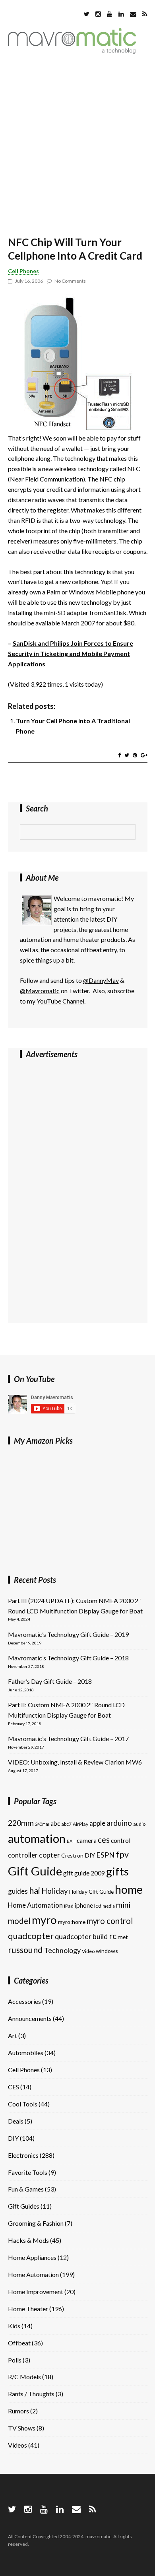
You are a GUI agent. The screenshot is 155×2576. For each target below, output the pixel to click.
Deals (16, 2121)
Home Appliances (32, 2257)
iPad (69, 1906)
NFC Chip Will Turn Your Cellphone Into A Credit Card (75, 249)
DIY (90, 1855)
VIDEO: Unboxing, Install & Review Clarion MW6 (75, 1762)
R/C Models (24, 2377)
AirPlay (80, 1824)
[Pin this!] (135, 755)
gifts (117, 1871)
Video (88, 1951)
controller (23, 1855)
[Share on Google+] (144, 755)
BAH (71, 1841)
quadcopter (31, 1936)
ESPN (105, 1855)
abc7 (66, 1824)
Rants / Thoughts (31, 2394)
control (121, 1840)
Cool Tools (23, 2104)
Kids (14, 2326)
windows (107, 1951)
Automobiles (26, 2053)
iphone (84, 1905)
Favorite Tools (28, 2172)
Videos (17, 2445)
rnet (123, 1937)
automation (37, 1838)
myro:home (72, 1922)
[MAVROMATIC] (72, 51)
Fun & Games (26, 2189)
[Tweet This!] (127, 755)
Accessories (24, 2001)
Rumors (18, 2411)
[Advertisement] (77, 146)
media (109, 1906)
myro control (110, 1921)
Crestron (72, 1855)
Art (13, 2035)
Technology (62, 1950)
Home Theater (28, 2309)
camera (87, 1840)
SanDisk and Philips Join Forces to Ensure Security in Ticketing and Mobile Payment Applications (71, 653)
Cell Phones (23, 271)
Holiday (55, 1891)
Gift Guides (24, 2206)
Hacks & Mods (28, 2240)
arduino (119, 1823)
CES (14, 2087)
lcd (98, 1905)
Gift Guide (35, 1871)
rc (113, 1936)
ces (104, 1840)
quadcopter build (81, 1936)
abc (55, 1823)
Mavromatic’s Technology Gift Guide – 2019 (68, 1634)
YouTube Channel (60, 1001)
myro (44, 1920)
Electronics (23, 2155)
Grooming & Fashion (36, 2223)
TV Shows (22, 2428)
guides (18, 1891)
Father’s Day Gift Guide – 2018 (50, 1681)
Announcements (30, 2018)
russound (25, 1950)
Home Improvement (36, 2292)
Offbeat (19, 2343)
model (19, 1921)
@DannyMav (101, 980)
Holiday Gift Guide (91, 1892)
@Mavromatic (40, 991)
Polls (15, 2360)
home (129, 1889)
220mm (21, 1823)
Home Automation (35, 1905)
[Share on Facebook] (119, 755)
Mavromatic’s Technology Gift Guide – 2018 (68, 1658)
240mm (42, 1824)
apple (97, 1823)
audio (139, 1824)
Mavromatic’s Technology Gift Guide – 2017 (68, 1738)
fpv (122, 1854)
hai (35, 1890)
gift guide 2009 (84, 1873)
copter (49, 1855)
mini (123, 1905)
